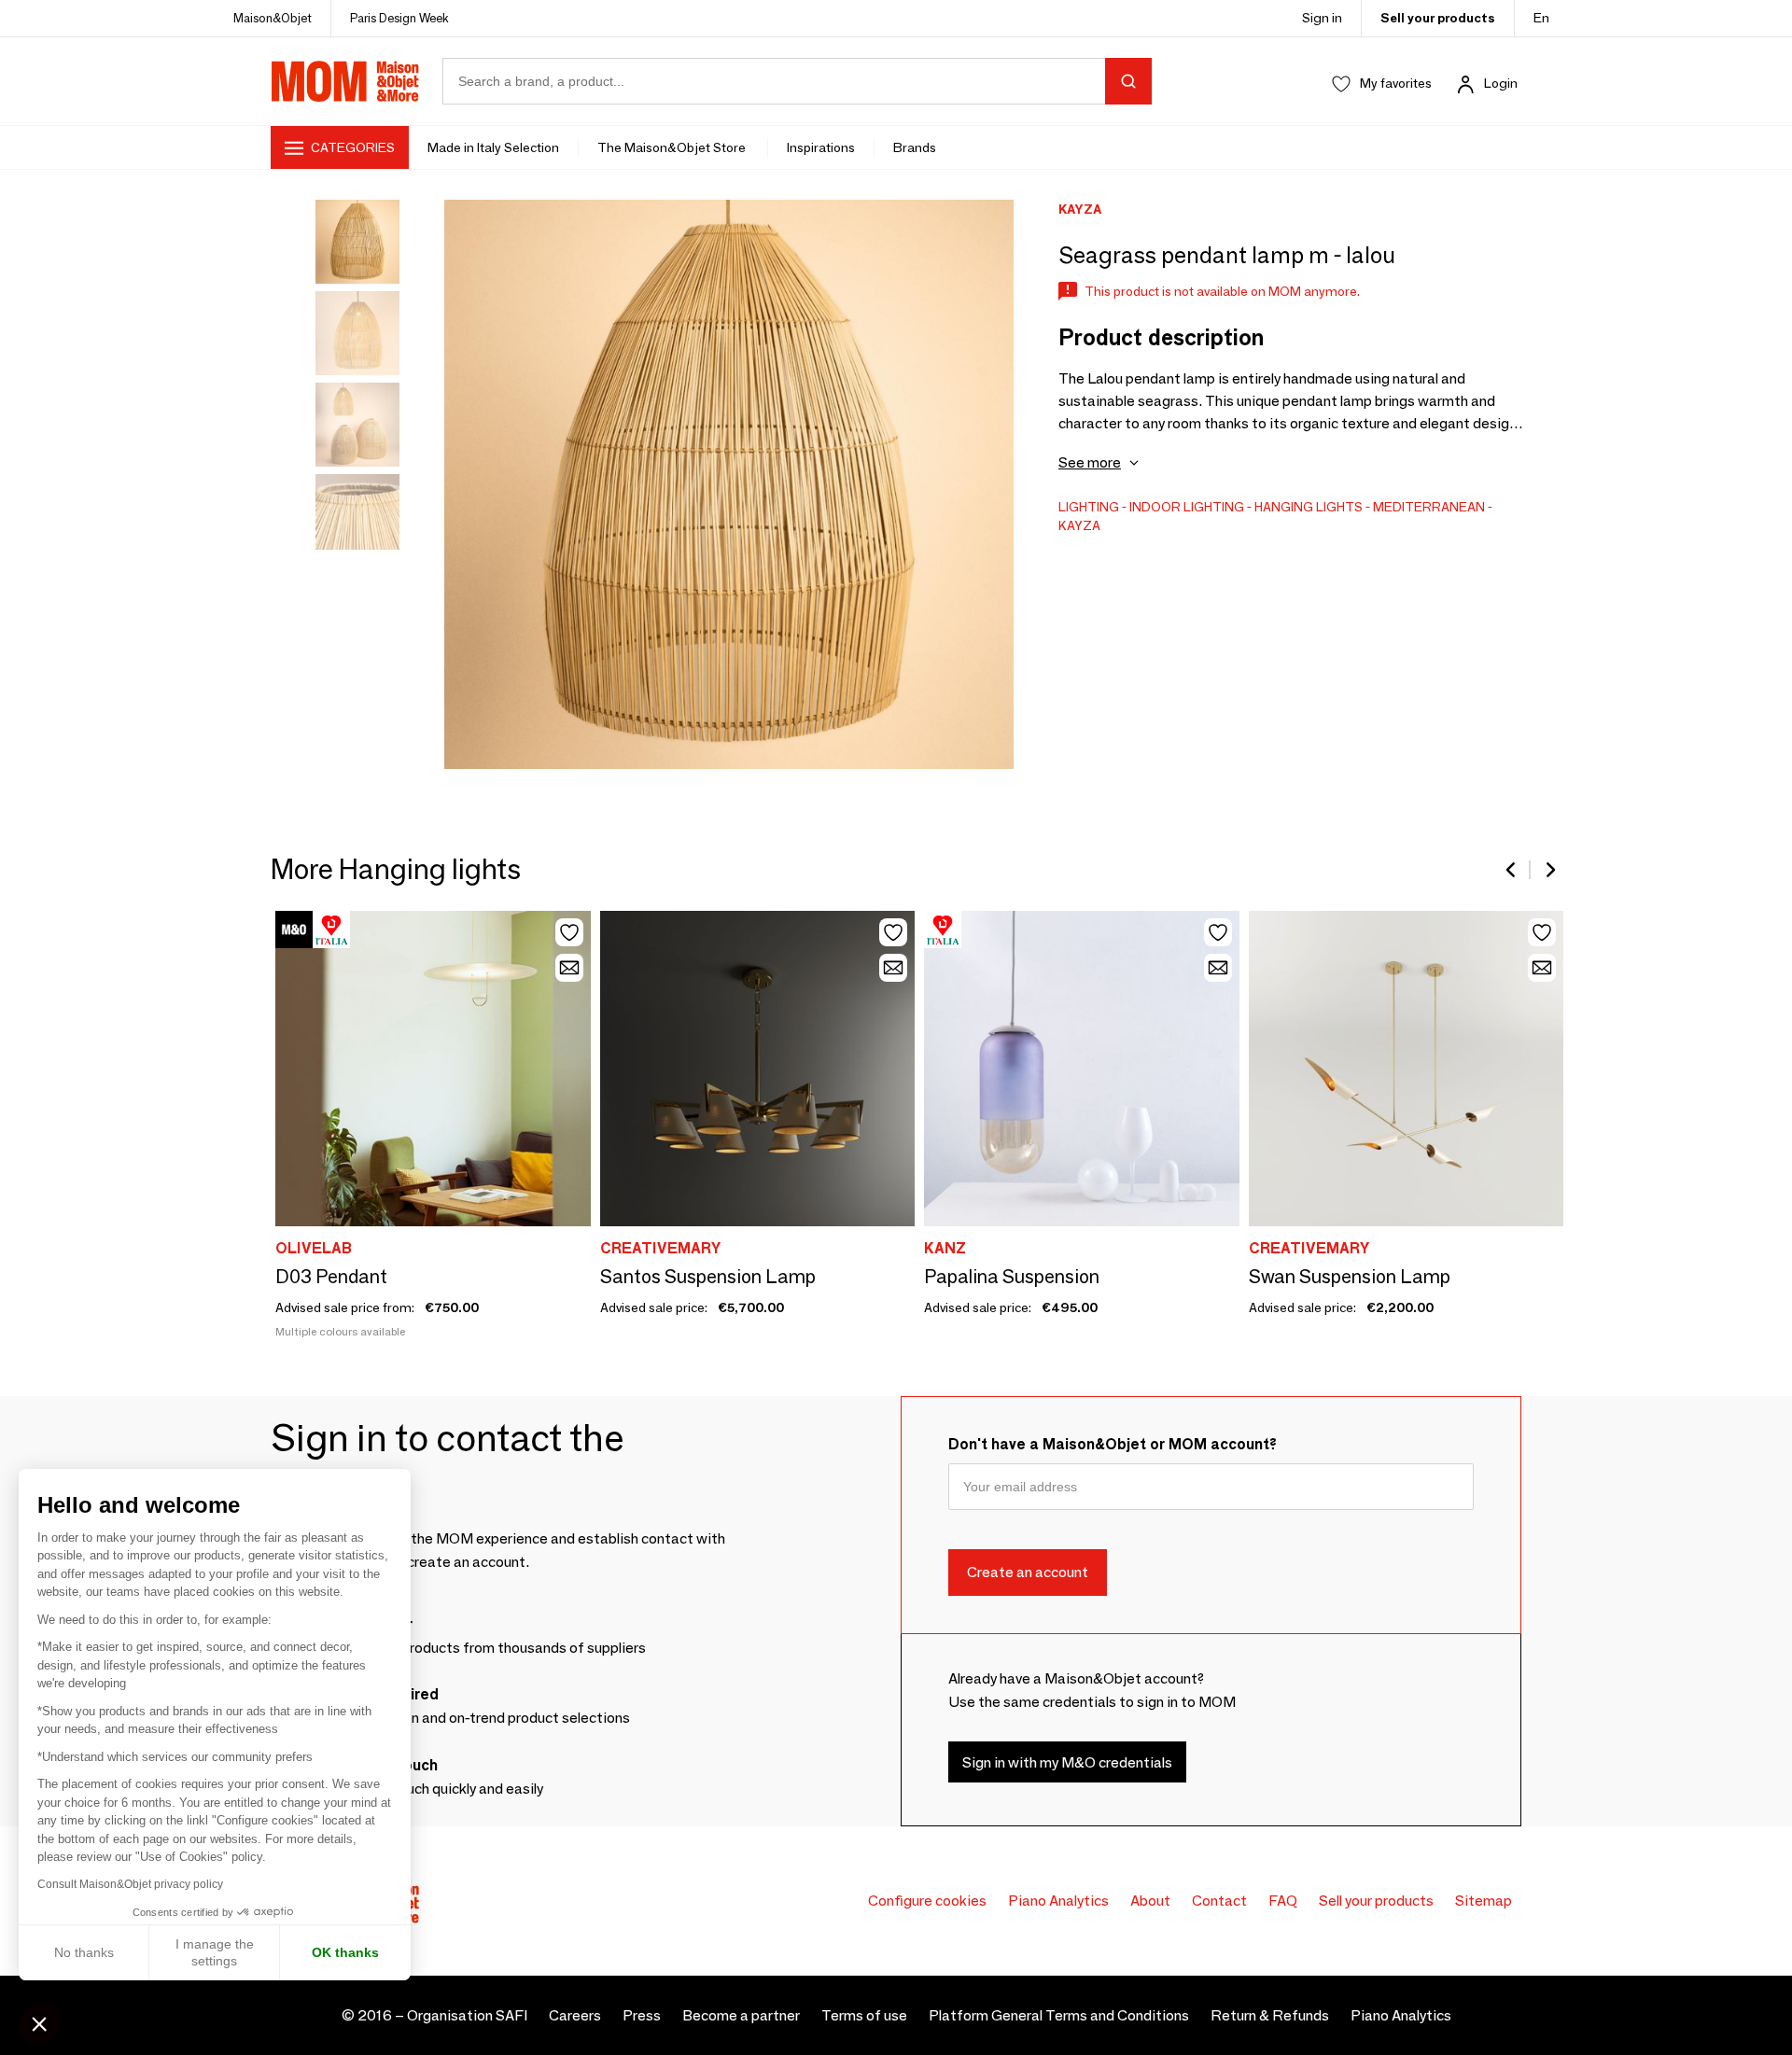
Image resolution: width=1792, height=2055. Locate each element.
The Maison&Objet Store (673, 147)
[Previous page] (1512, 870)
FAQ (1283, 1901)
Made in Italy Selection (493, 147)
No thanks (84, 1952)
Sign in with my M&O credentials (1067, 1762)
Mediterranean (1429, 507)
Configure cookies (927, 1901)
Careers (575, 2015)
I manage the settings (215, 1952)
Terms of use (864, 2015)
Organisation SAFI (467, 2015)
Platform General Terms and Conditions (1059, 2015)
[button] (39, 2023)
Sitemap (1484, 1901)
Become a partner (741, 2015)
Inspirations (821, 147)
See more (1090, 462)
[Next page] (1549, 870)
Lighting (1089, 507)
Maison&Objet (273, 18)
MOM (345, 81)
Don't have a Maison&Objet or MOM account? (1113, 1444)
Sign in (1322, 18)
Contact (1219, 1901)
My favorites (1396, 83)
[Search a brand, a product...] (1128, 81)
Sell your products (1438, 18)
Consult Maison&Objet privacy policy (130, 1884)
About (1150, 1901)
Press (642, 2015)
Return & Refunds (1270, 2015)
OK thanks (345, 1952)
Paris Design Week (399, 18)
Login (1501, 83)
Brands (915, 147)
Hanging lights (1309, 507)
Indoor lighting (1187, 507)
